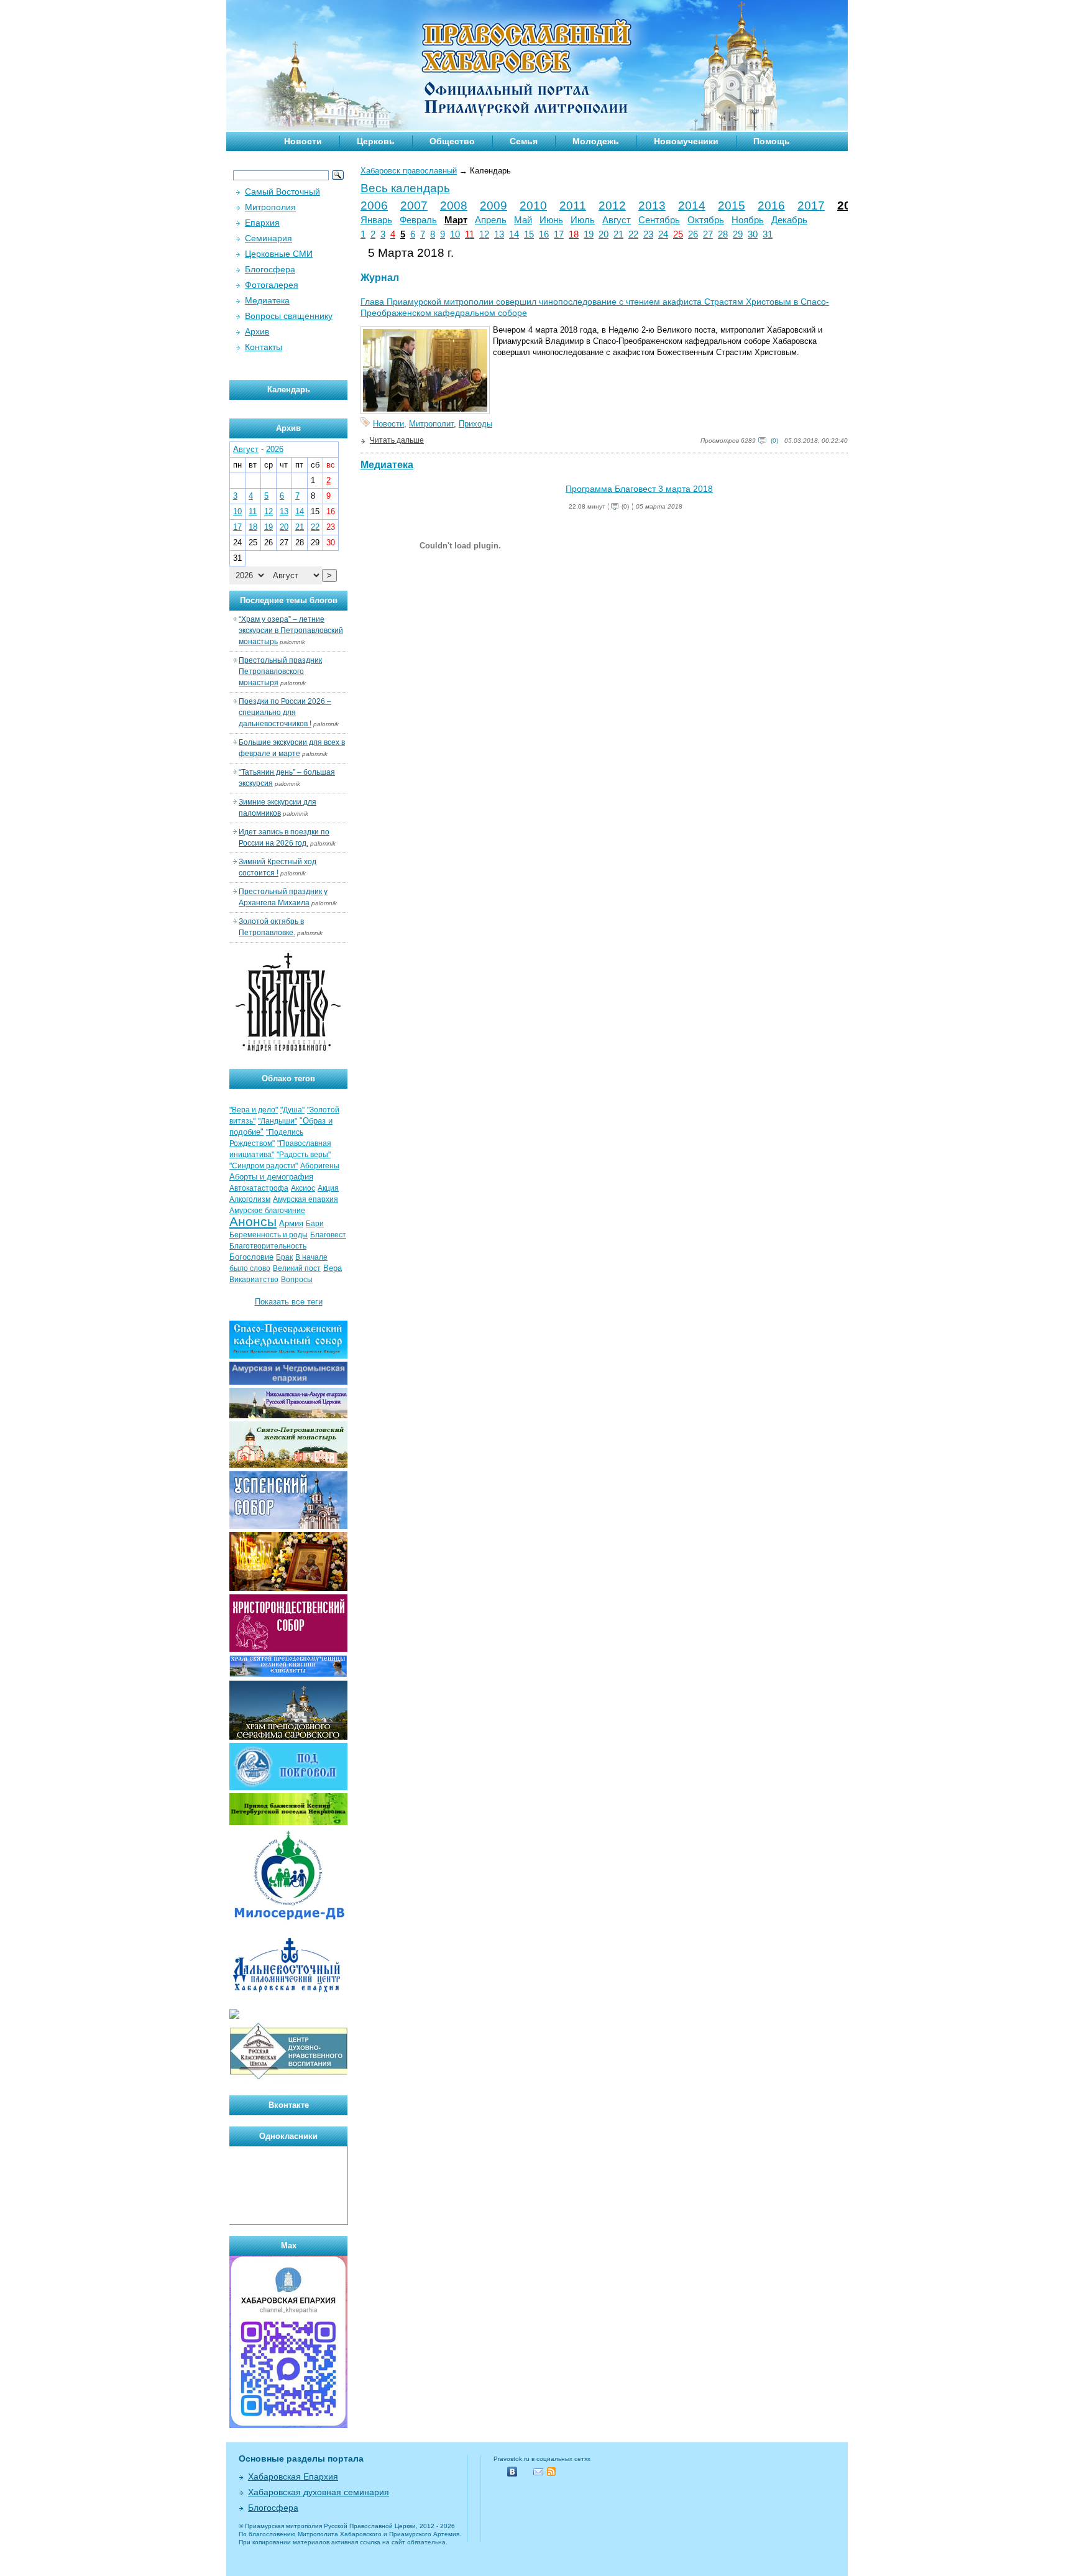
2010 (533, 205)
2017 (811, 205)
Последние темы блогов (289, 600)
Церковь (376, 141)
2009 (493, 205)
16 (544, 234)
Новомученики (686, 141)
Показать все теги (289, 1302)
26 (693, 234)
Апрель (491, 220)
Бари (315, 1224)
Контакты (264, 347)
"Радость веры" (304, 1155)
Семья (524, 141)
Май (523, 220)
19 (589, 234)
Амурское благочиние (267, 1211)
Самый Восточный (282, 192)
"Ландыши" (278, 1121)
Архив (257, 331)
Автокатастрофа (259, 1188)
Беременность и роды (268, 1235)
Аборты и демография (271, 1177)
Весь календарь (405, 188)
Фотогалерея (272, 285)
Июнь (551, 220)
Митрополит (431, 424)
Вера (333, 1268)
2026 (275, 449)
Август (617, 220)
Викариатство (254, 1280)
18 (574, 234)
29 (738, 234)
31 (768, 234)
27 (708, 234)
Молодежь (596, 141)
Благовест (328, 1235)
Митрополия (270, 207)
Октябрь (706, 220)
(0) (774, 441)
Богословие (251, 1257)
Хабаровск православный (409, 171)
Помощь (772, 141)
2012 (612, 205)
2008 (454, 205)
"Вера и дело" (254, 1110)
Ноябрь (748, 220)
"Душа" (292, 1110)
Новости (303, 141)
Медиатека (387, 465)
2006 (374, 205)
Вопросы (297, 1280)
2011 (573, 205)
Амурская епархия (305, 1199)
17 (559, 234)
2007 (414, 205)
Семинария (268, 238)
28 (723, 234)
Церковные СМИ (279, 254)
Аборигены (320, 1166)
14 (514, 234)
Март (456, 220)
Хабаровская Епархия (293, 2477)
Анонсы (253, 1222)
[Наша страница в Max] (288, 2425)
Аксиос (303, 1188)
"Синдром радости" (264, 1166)
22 (633, 234)
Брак (284, 1257)
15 (529, 234)
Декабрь (789, 220)
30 (753, 234)
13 (499, 234)
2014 (692, 205)
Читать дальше (397, 440)
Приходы (475, 424)
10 (455, 234)
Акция (328, 1188)
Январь (376, 220)
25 (678, 234)
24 (663, 234)
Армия (291, 1223)
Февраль (418, 220)
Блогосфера (270, 269)
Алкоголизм (250, 1199)
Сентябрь (659, 220)
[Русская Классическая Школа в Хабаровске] (288, 2078)
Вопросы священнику (289, 316)
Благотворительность (268, 1246)
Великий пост (297, 1268)
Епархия (262, 223)
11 (470, 234)
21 (618, 234)
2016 (771, 205)
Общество (452, 141)
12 (484, 234)
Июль (583, 220)
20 (604, 234)
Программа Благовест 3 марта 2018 (639, 489)
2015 (732, 205)
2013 (652, 205)
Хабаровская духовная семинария (319, 2492)
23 (648, 234)
